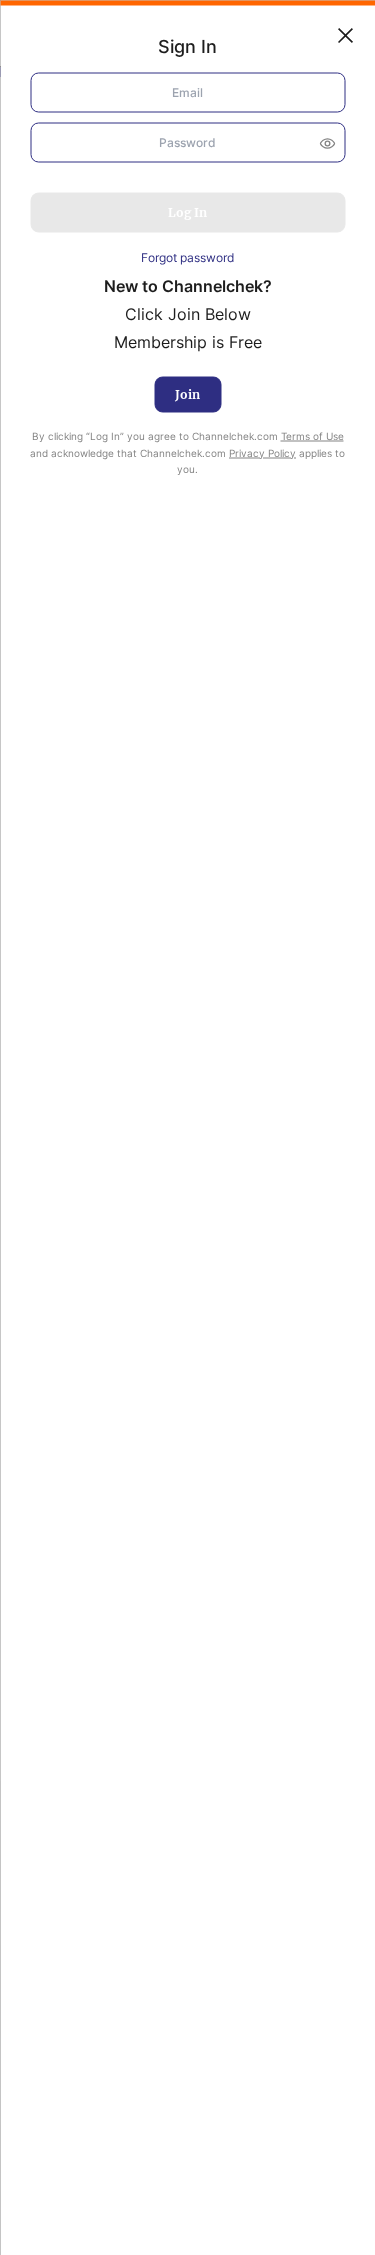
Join (187, 393)
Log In (187, 212)
